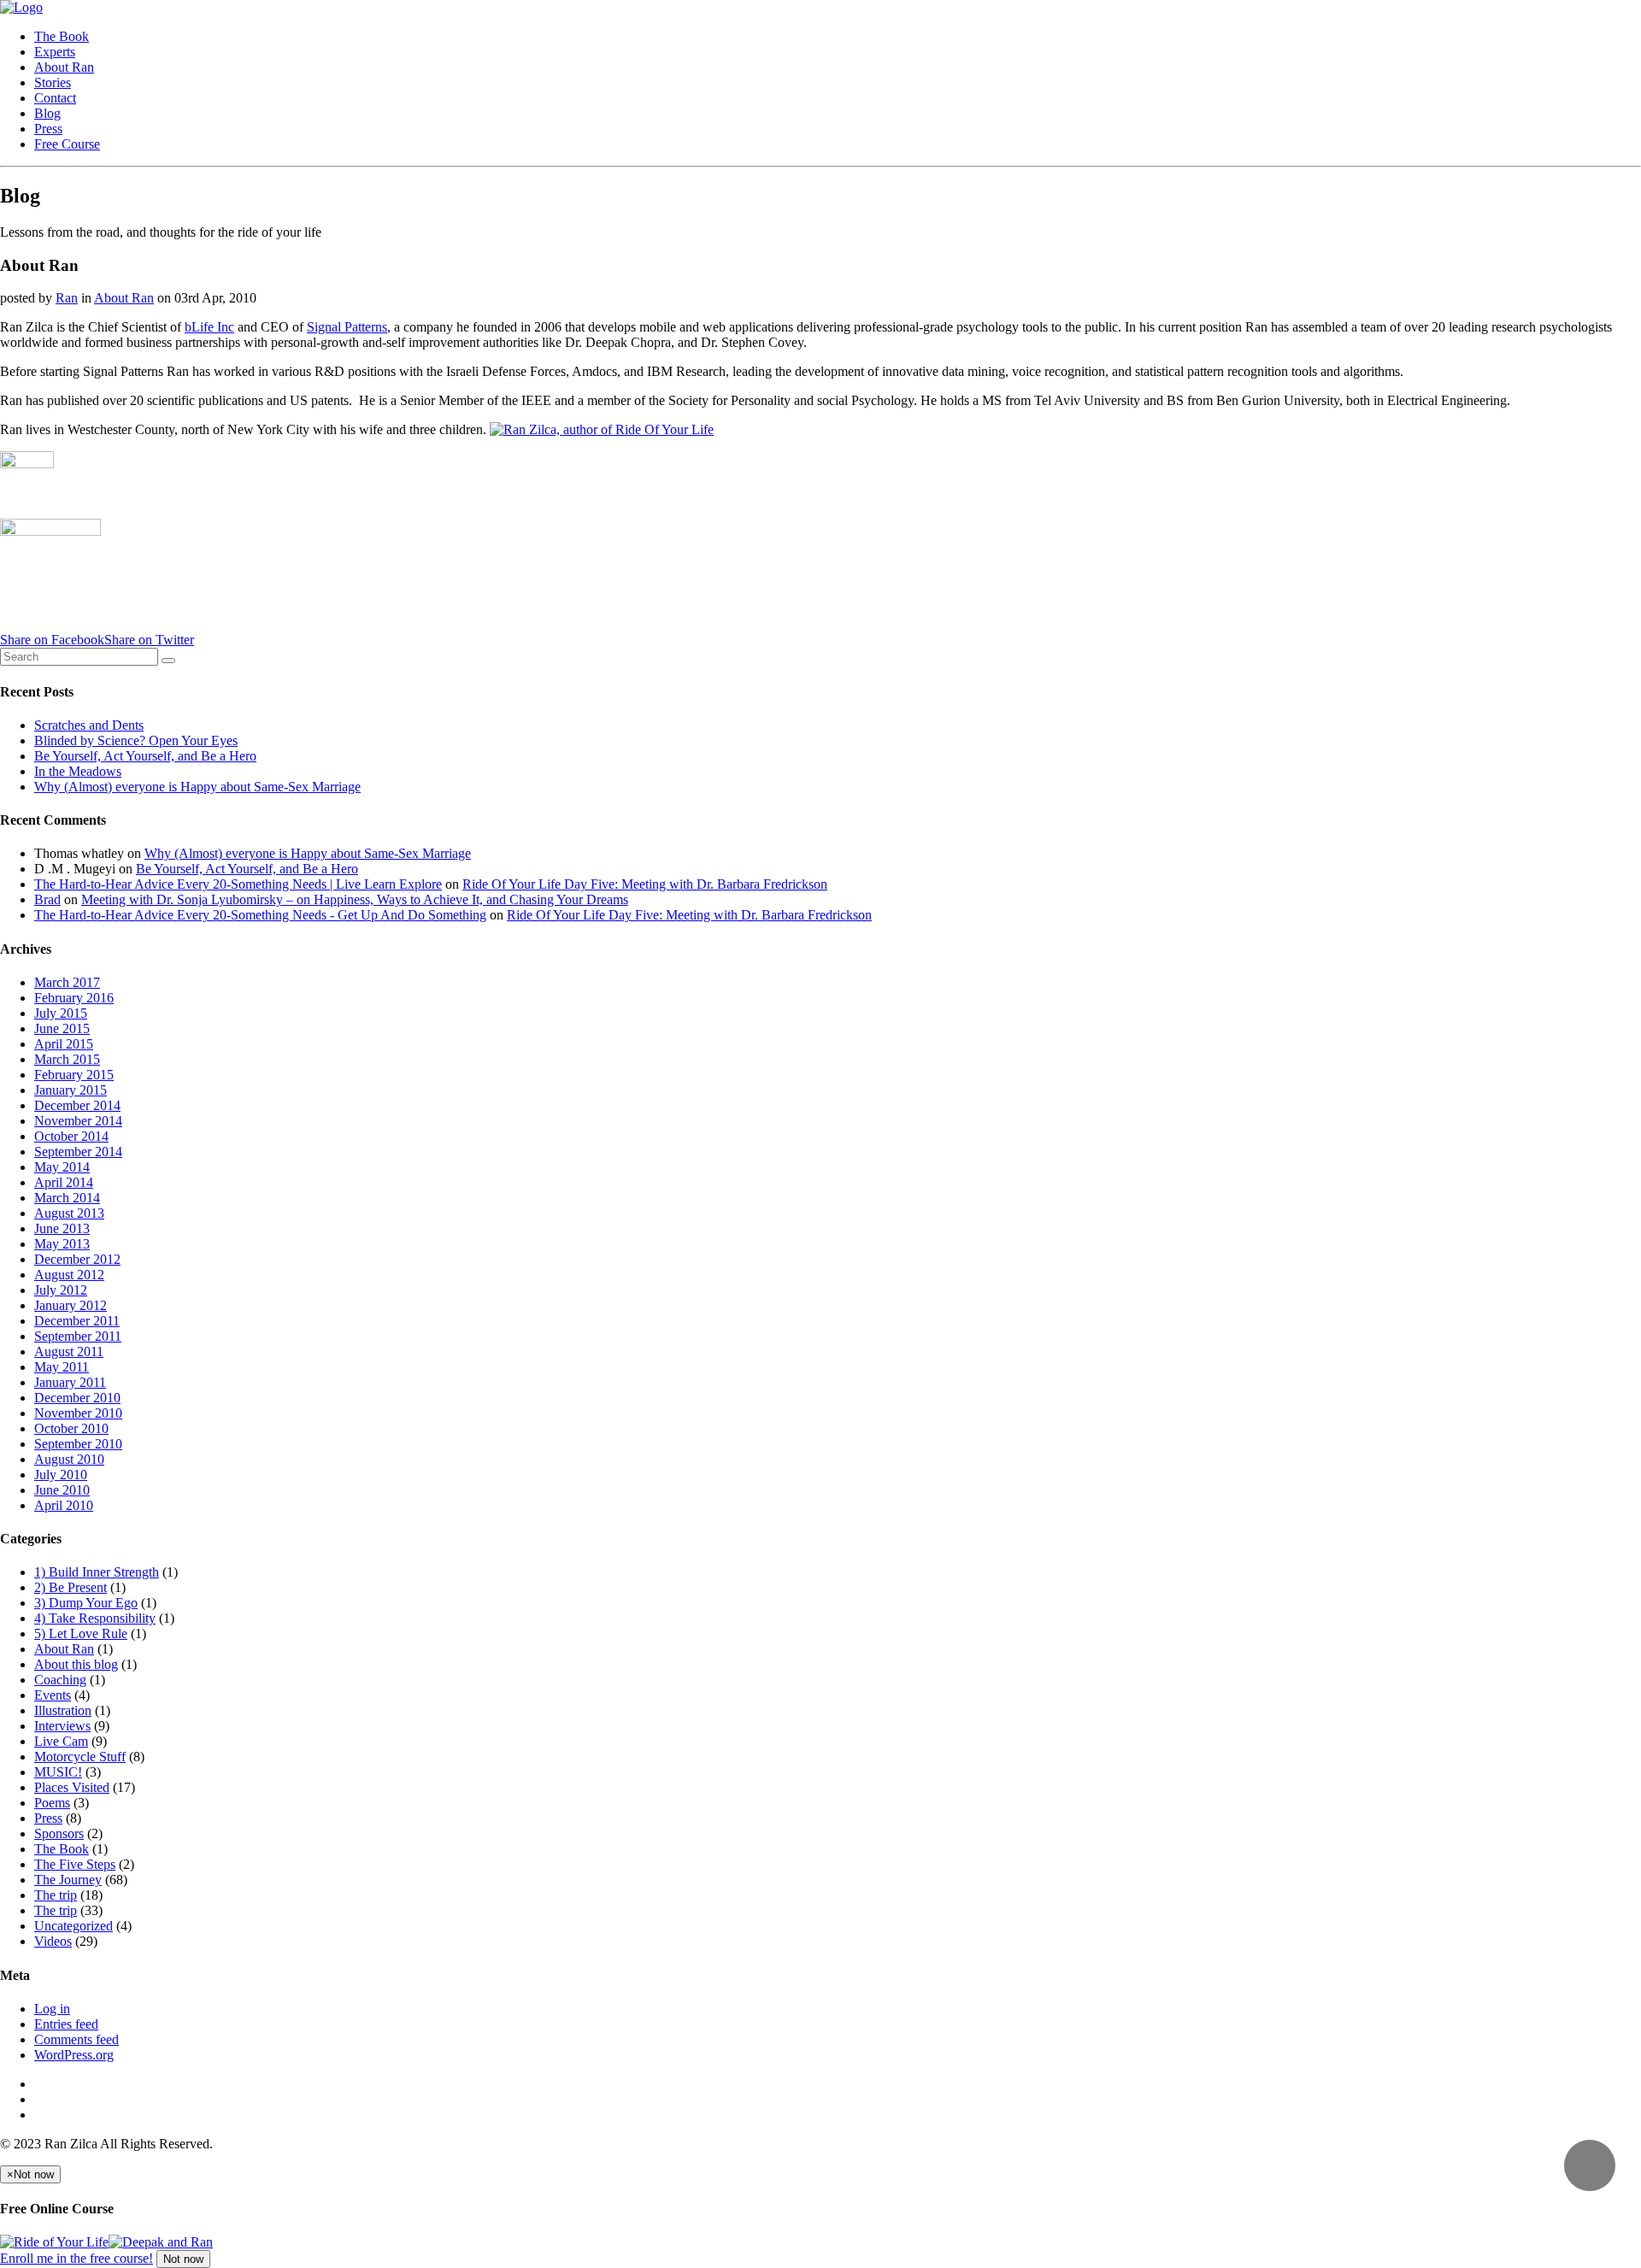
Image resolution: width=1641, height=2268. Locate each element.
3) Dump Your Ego (86, 1603)
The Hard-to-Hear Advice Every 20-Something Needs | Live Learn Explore (238, 884)
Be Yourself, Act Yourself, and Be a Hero (145, 756)
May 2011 (62, 1367)
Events (53, 1695)
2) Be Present (71, 1587)
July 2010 (61, 1475)
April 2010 (64, 1505)
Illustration (63, 1710)
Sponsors (59, 1833)
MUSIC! (58, 1772)
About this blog (76, 1664)
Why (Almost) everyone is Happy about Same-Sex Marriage (197, 787)
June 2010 (62, 1490)
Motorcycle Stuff (80, 1757)
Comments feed (76, 2039)
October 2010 (71, 1428)
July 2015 (61, 1013)
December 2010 (77, 1398)
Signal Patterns (347, 327)
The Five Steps (75, 1864)
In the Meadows (78, 771)
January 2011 (70, 1382)
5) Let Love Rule (81, 1633)
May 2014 (62, 1167)
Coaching (60, 1680)
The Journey (68, 1880)
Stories (53, 82)
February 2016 (74, 998)
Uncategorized (74, 1926)
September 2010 (78, 1444)
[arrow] (1590, 2165)
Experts (55, 52)
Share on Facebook (52, 640)
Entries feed (66, 2024)
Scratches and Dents (89, 725)
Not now (183, 2259)
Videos (53, 1941)
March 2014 (67, 1198)
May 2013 (62, 1244)
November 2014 (78, 1121)
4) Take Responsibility (95, 1618)
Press (48, 129)
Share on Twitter (149, 640)
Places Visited (72, 1787)
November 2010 (78, 1413)
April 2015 (64, 1044)
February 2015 (74, 1075)
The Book (62, 36)
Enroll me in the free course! (76, 2258)
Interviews (62, 1726)
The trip (56, 1895)
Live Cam (61, 1741)
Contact (55, 98)
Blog (47, 113)
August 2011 (69, 1351)
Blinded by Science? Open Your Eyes (136, 740)
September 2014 (78, 1152)
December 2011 (77, 1321)
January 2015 (71, 1090)
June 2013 (62, 1228)
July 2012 (61, 1290)
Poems (52, 1803)
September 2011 (78, 1336)
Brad (47, 899)
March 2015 (67, 1059)
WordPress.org (74, 2055)
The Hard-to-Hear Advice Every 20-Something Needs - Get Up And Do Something (260, 915)
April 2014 (64, 1182)
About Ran (64, 67)
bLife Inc (209, 327)
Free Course (67, 144)
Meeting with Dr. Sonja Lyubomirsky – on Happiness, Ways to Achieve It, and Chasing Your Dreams (355, 899)
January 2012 (71, 1305)
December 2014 (77, 1105)
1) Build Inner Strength (97, 1572)
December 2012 (77, 1259)
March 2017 (67, 982)
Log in (52, 2009)
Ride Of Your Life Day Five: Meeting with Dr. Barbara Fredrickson (645, 884)
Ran (67, 298)
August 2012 (69, 1275)
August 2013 (69, 1213)
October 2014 (71, 1136)
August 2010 (69, 1459)
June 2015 (62, 1028)
